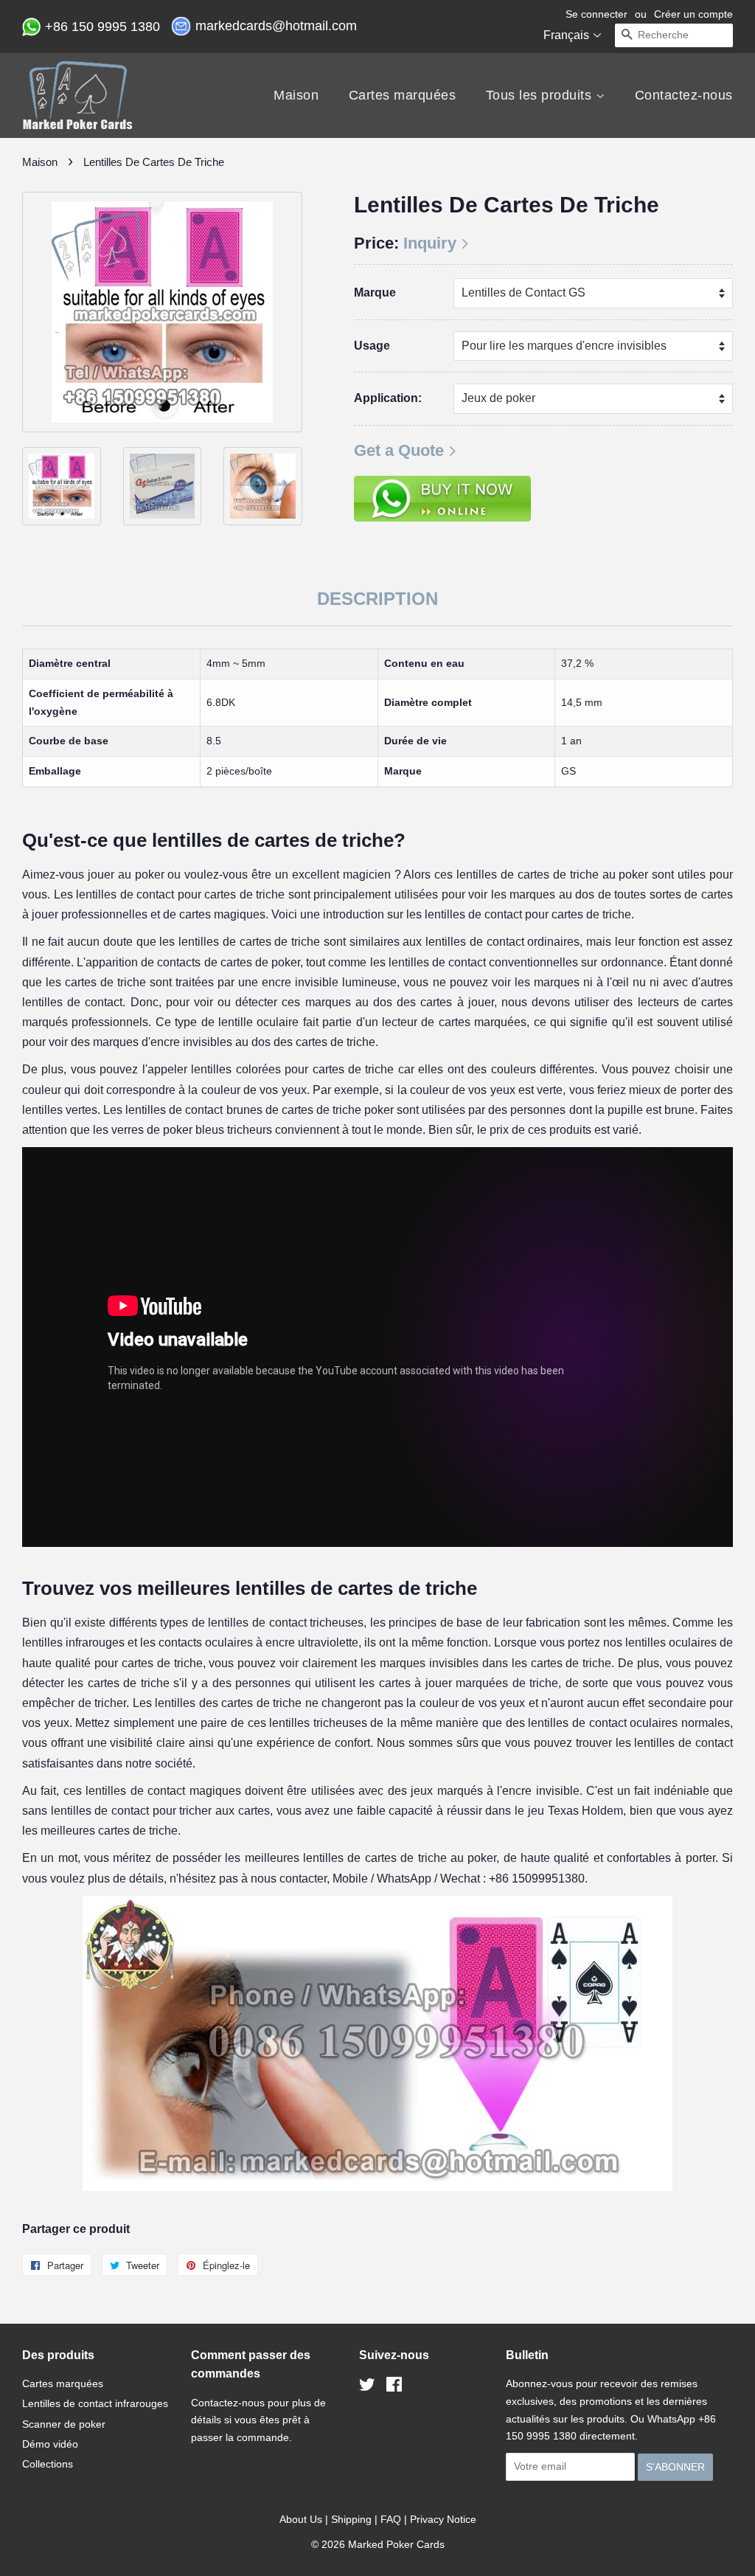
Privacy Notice (443, 2519)
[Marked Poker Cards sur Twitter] (367, 2387)
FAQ (391, 2519)
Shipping (351, 2519)
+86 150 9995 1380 (104, 27)
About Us (301, 2519)
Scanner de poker (64, 2424)
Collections (48, 2464)
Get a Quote (399, 450)
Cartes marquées (403, 95)
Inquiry (430, 243)
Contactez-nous (684, 95)
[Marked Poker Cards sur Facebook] (394, 2387)
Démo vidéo (50, 2444)
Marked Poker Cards (396, 2544)
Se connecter (596, 14)
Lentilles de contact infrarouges (95, 2403)
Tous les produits (541, 95)
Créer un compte (693, 14)
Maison (296, 95)
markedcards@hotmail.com (278, 26)
